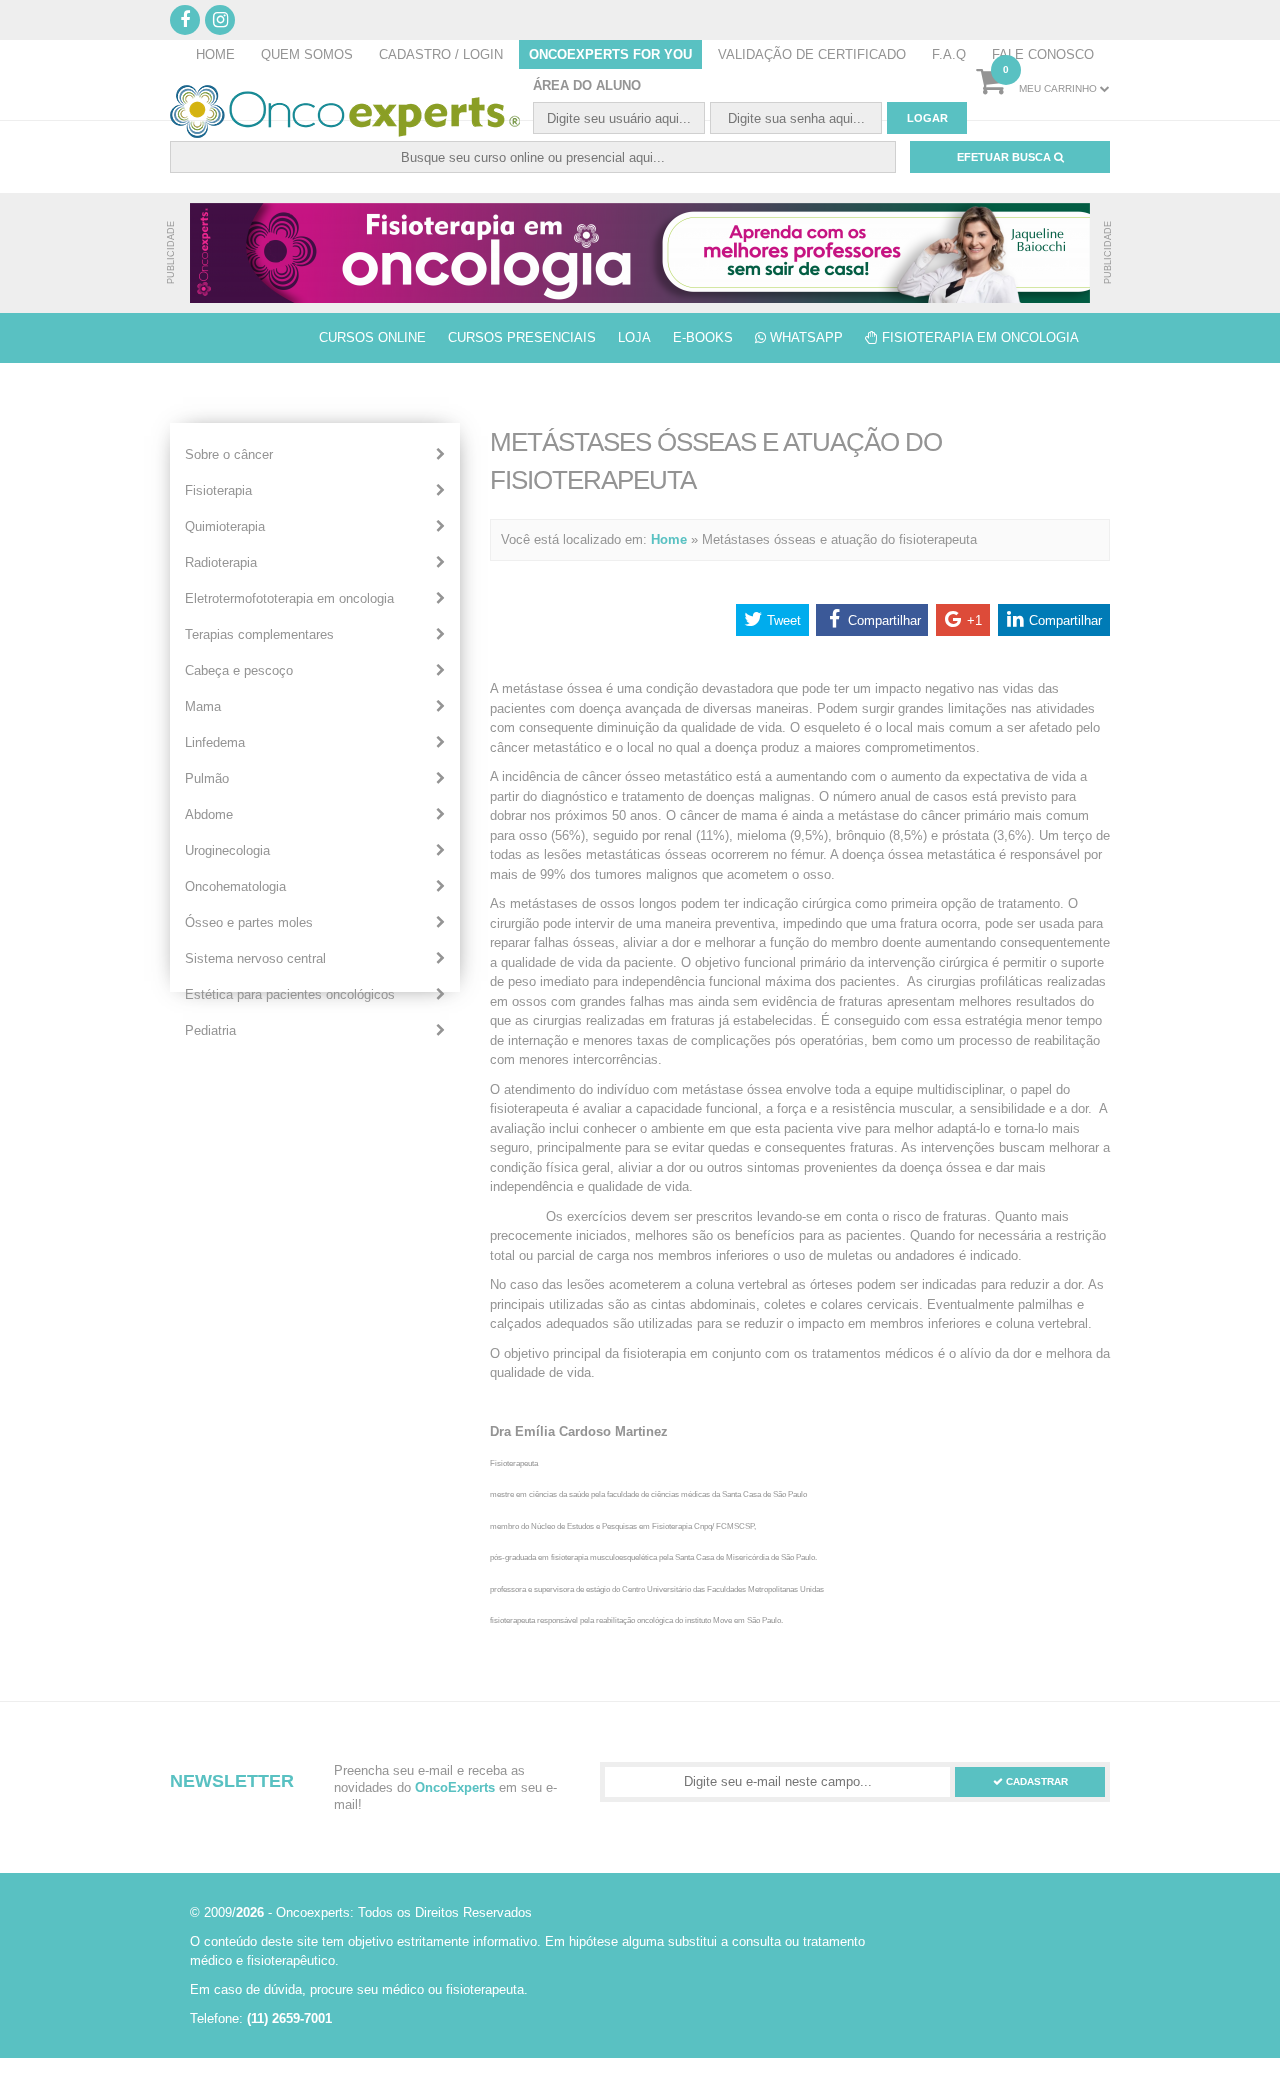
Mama (203, 706)
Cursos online (372, 337)
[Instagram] (220, 20)
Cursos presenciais (522, 337)
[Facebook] (185, 20)
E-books (703, 337)
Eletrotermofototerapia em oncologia (289, 598)
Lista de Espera (238, 337)
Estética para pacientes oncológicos (290, 994)
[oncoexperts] (640, 253)
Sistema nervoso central (255, 958)
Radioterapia (221, 562)
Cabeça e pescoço (239, 670)
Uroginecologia (227, 850)
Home (669, 539)
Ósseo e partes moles (249, 922)
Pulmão (207, 778)
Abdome (209, 814)
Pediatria (210, 1030)
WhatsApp (804, 337)
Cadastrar (1035, 1781)
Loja (634, 337)
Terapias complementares (259, 634)
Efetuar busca (1005, 157)
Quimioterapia (225, 526)
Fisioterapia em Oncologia (978, 337)
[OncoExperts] (345, 111)
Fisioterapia (218, 490)
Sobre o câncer (229, 454)
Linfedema (215, 742)
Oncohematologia (235, 886)
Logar (927, 118)
